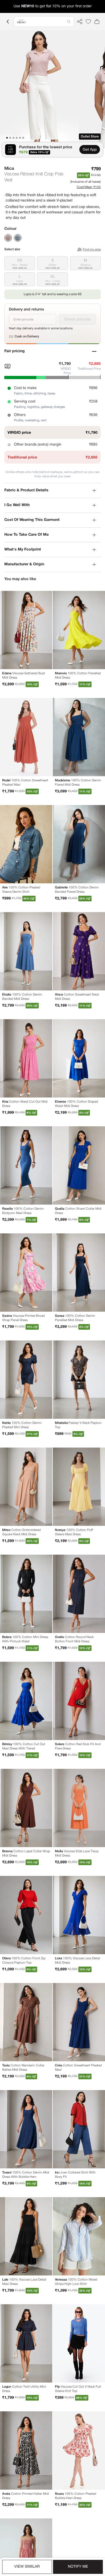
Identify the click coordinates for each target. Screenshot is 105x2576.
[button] (44, 22)
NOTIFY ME (78, 2567)
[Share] (80, 22)
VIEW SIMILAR (27, 2567)
